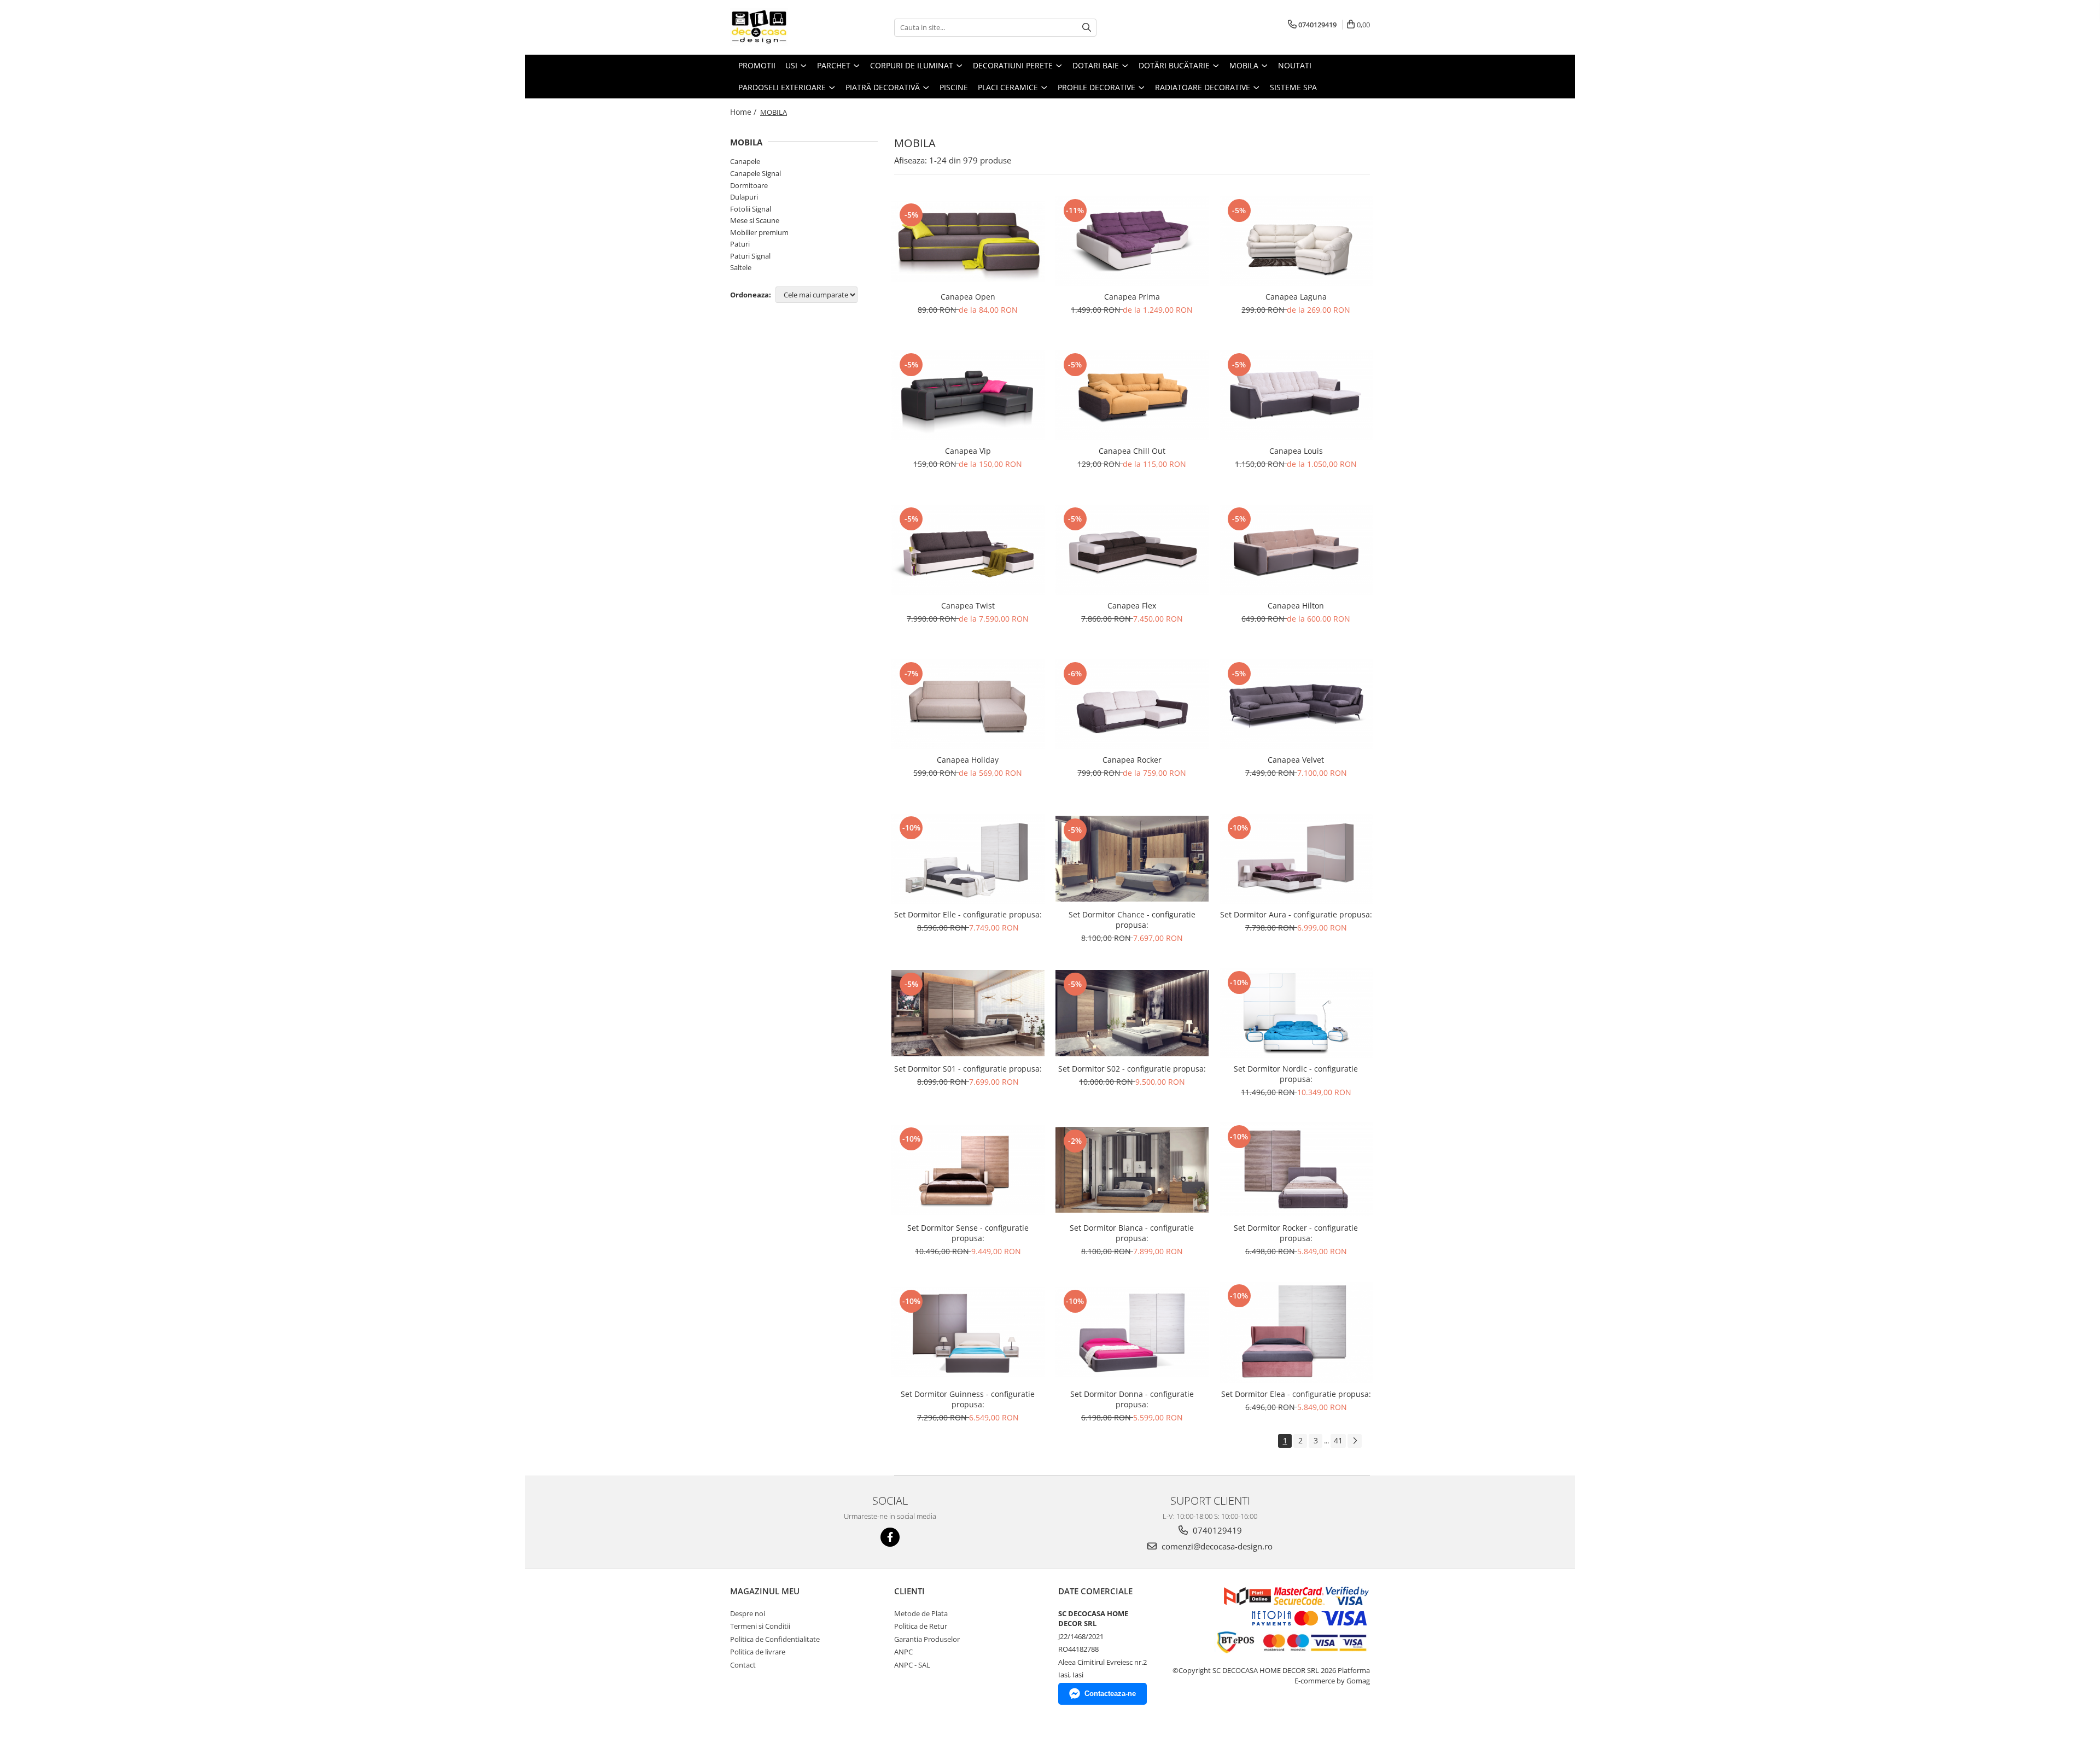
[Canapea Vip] (968, 395)
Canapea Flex (1132, 606)
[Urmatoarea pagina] (1355, 1441)
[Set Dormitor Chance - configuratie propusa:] (1132, 859)
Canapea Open (968, 297)
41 (1338, 1440)
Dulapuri (744, 197)
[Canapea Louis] (1296, 395)
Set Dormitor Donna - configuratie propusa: (1132, 1399)
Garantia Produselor (927, 1639)
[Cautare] (1087, 28)
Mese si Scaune (755, 220)
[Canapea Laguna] (1296, 241)
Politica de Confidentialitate (775, 1639)
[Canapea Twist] (968, 549)
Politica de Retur (921, 1626)
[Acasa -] (785, 27)
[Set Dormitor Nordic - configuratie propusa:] (1296, 1013)
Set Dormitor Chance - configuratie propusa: (1132, 920)
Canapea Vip (968, 451)
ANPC (903, 1652)
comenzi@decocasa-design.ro (1216, 1546)
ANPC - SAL (912, 1665)
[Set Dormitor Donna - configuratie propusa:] (1132, 1332)
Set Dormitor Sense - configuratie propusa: (968, 1233)
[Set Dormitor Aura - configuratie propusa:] (1296, 858)
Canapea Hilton (1296, 606)
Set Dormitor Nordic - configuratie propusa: (1296, 1074)
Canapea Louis (1296, 451)
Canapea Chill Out (1132, 451)
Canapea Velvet (1296, 760)
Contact (743, 1665)
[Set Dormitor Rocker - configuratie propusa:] (1296, 1169)
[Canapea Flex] (1132, 549)
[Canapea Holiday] (968, 704)
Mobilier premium (759, 232)
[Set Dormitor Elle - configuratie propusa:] (968, 858)
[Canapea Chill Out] (1132, 395)
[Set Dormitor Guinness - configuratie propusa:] (968, 1332)
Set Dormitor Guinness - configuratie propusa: (968, 1399)
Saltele (741, 267)
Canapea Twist (968, 606)
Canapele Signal (756, 173)
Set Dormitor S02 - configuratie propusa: (1132, 1069)
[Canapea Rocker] (1132, 704)
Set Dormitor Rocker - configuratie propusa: (1296, 1233)
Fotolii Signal (751, 209)
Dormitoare (749, 185)
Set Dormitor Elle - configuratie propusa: (968, 914)
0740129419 (1216, 1530)
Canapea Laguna (1296, 297)
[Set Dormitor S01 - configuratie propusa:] (968, 1013)
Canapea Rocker (1132, 760)
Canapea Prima (1132, 297)
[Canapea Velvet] (1296, 704)
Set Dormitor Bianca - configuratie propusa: (1132, 1233)
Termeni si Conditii (760, 1626)
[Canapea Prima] (1132, 241)
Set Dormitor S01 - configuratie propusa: (968, 1069)
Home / (744, 112)
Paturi (740, 244)
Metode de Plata (921, 1613)
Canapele (745, 161)
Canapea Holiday (968, 760)
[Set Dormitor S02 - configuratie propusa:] (1132, 1013)
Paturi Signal (750, 256)
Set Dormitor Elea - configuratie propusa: (1296, 1394)
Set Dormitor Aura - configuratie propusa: (1296, 914)
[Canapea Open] (968, 241)
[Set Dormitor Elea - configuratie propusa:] (1296, 1332)
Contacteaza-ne (1110, 1694)
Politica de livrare (758, 1652)
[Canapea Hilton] (1296, 549)
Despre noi (748, 1613)
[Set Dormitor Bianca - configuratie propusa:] (1132, 1170)
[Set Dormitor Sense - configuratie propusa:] (968, 1169)
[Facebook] (890, 1537)
